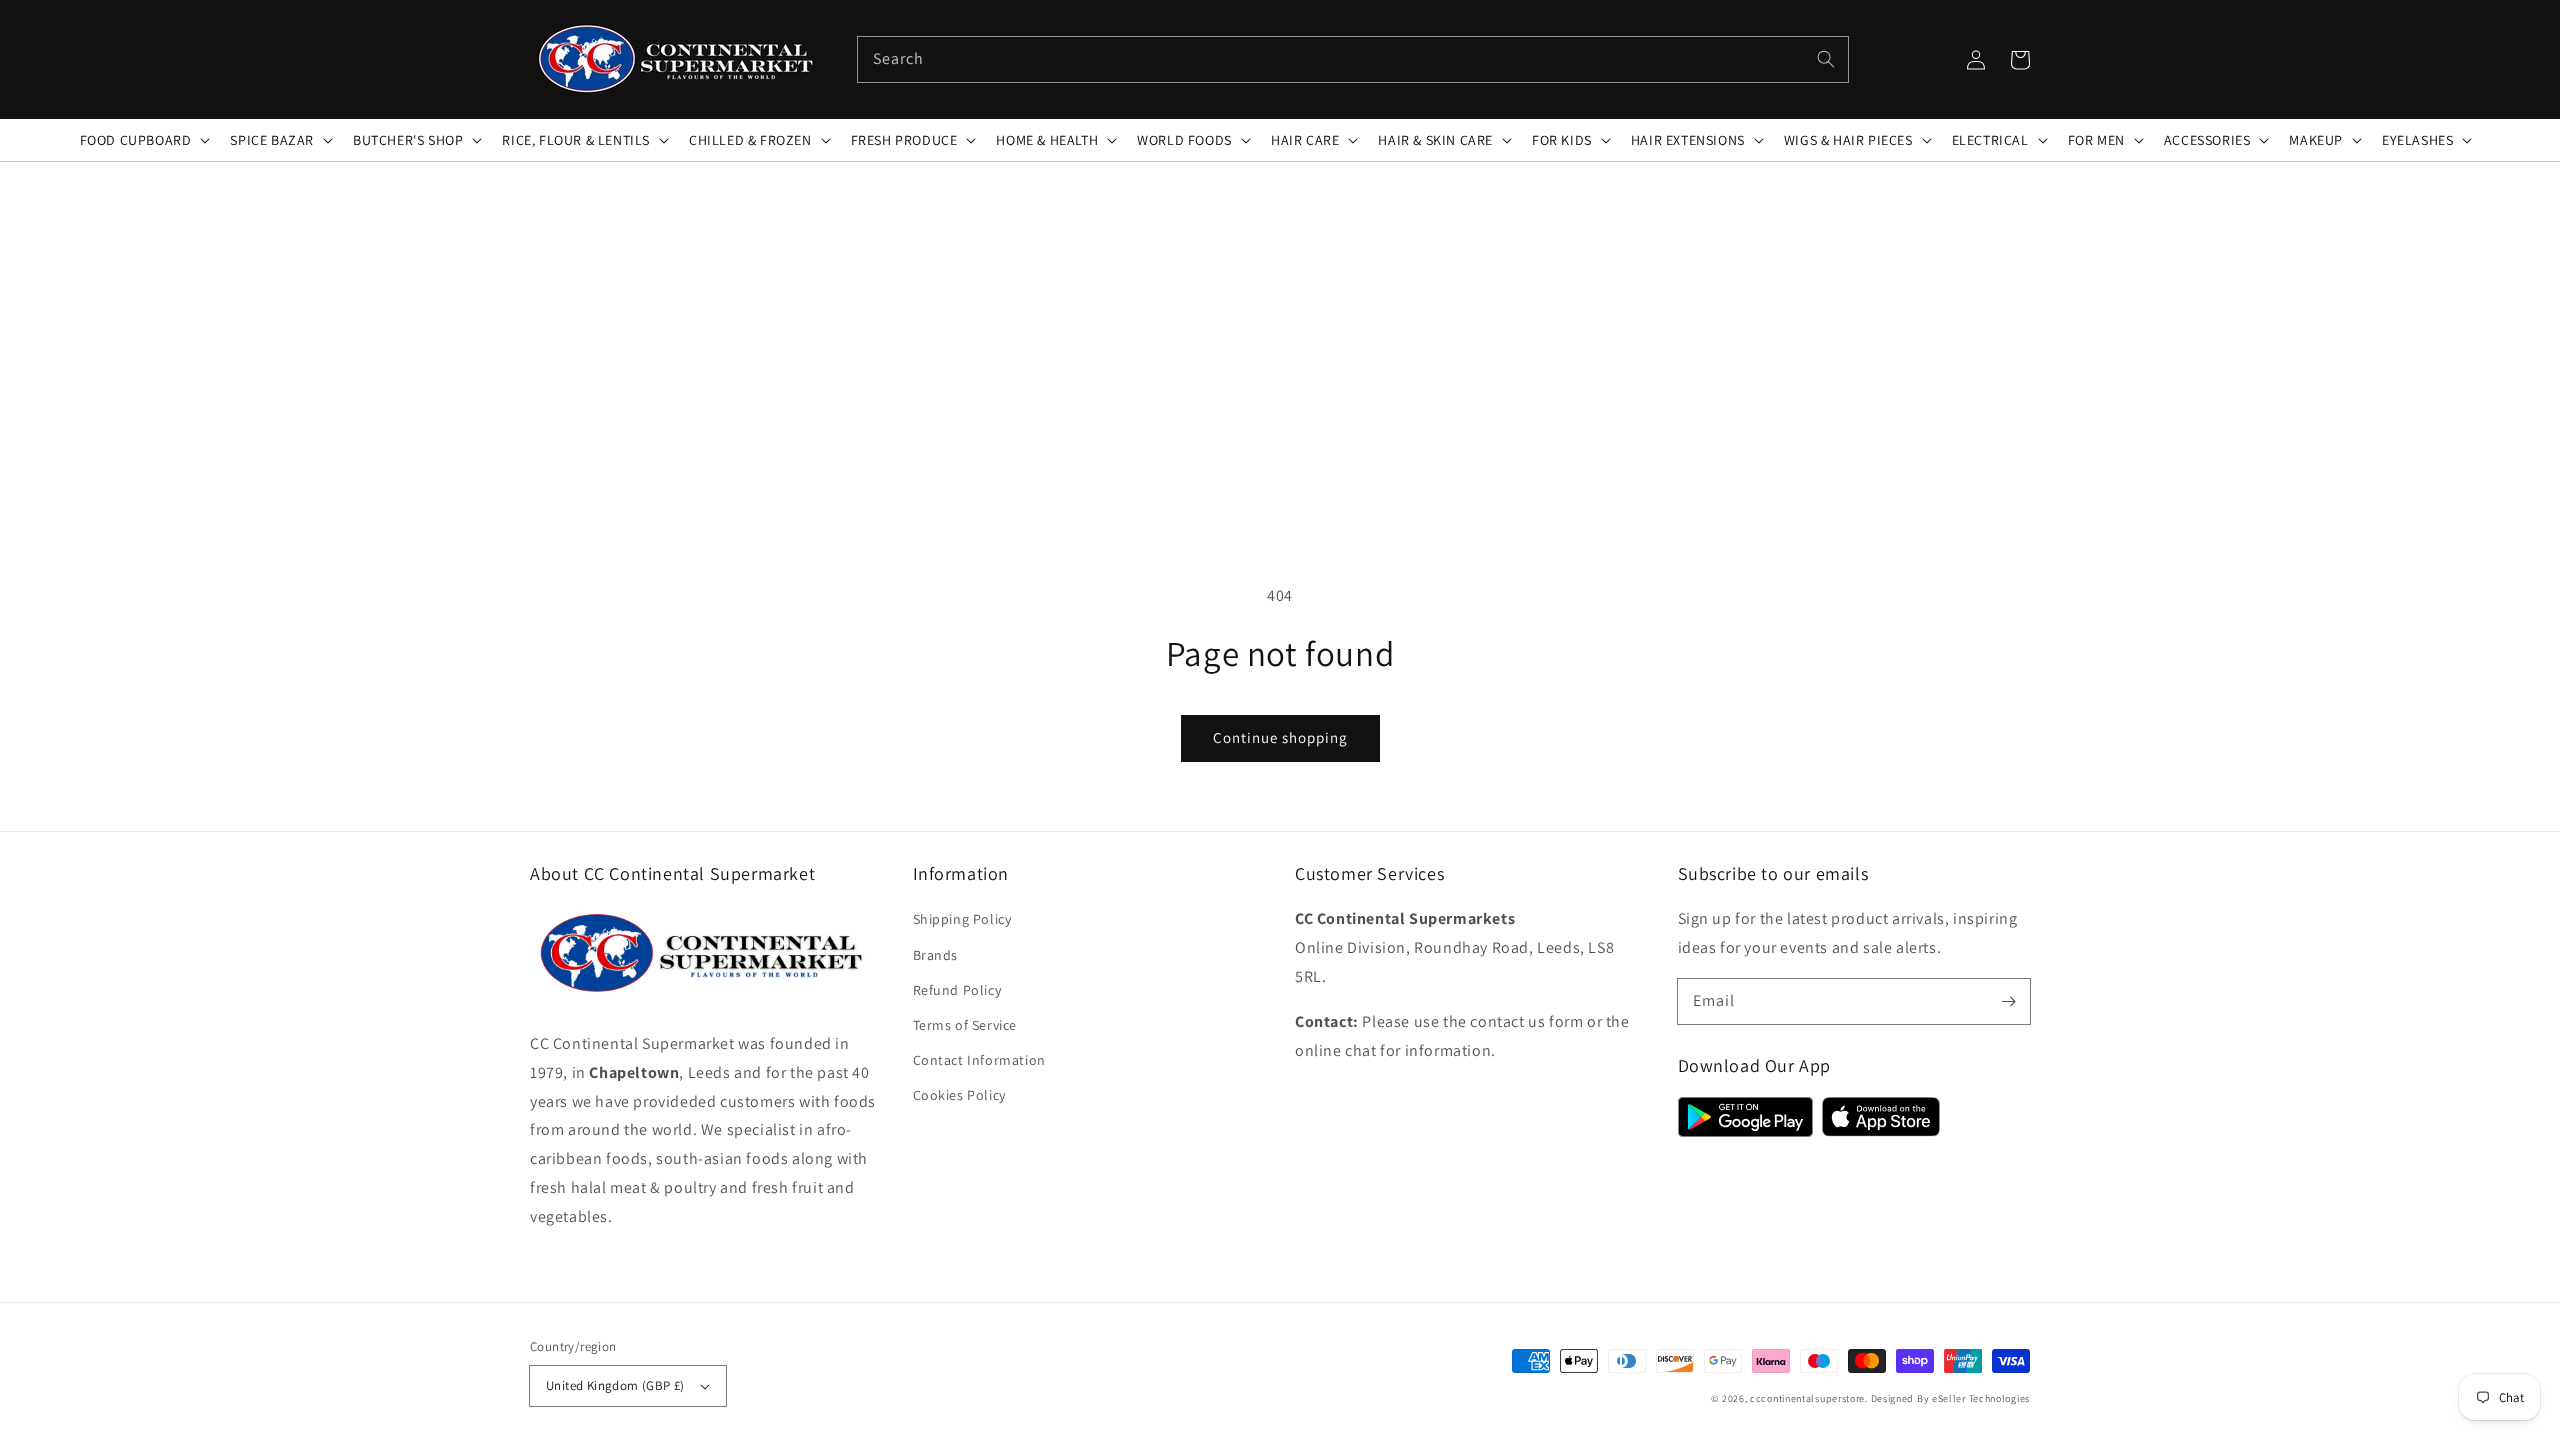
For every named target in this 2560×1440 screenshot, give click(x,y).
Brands (936, 955)
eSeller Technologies (1981, 1398)
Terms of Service (965, 1025)
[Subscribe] (2008, 1001)
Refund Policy (957, 990)
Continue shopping (1280, 737)
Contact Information (979, 1060)
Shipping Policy (962, 919)
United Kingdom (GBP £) (615, 1385)
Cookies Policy (959, 1095)
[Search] (1826, 59)
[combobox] (1353, 59)
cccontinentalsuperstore (1807, 1398)
